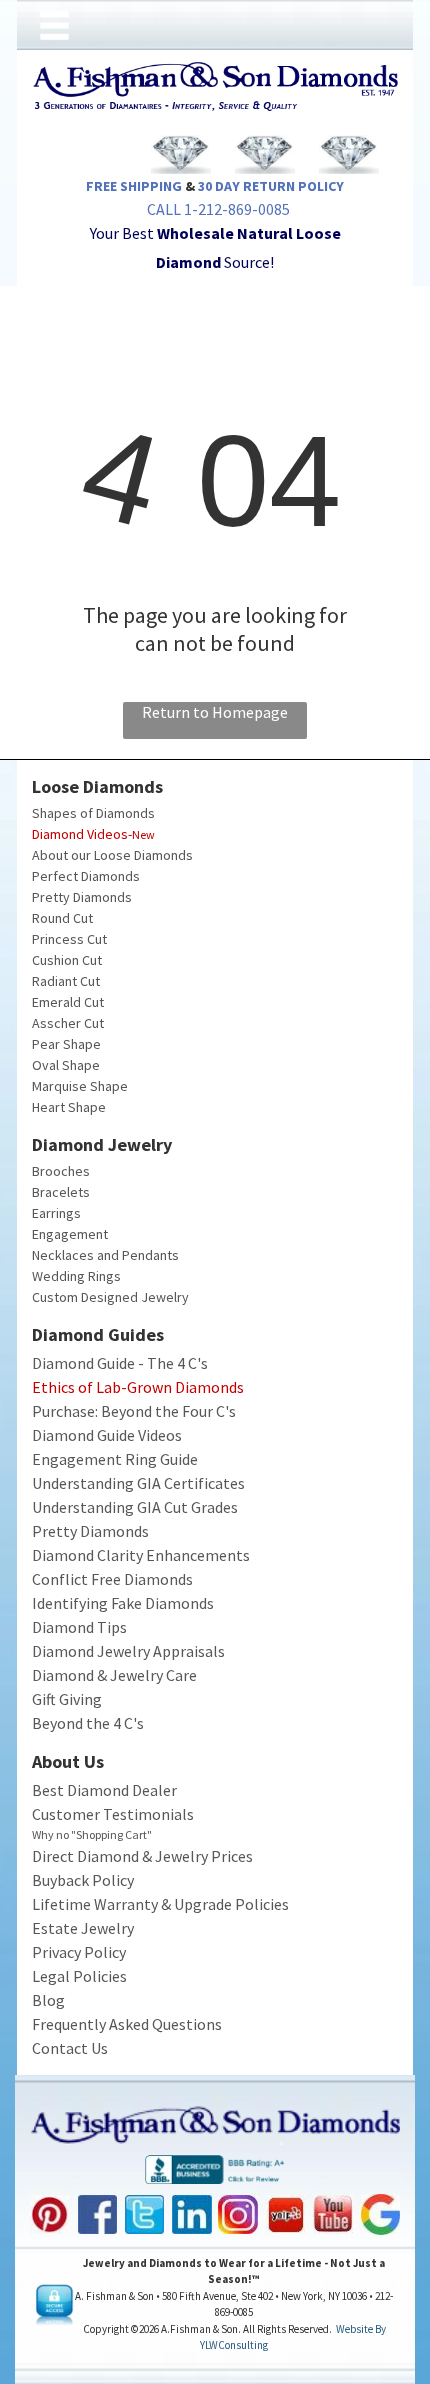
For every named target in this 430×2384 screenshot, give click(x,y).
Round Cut (62, 918)
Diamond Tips (79, 1627)
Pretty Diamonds (82, 897)
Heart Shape (69, 1107)
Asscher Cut (68, 1023)
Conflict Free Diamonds (112, 1579)
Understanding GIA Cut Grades (135, 1507)
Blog (48, 2000)
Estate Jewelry (83, 1928)
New (143, 834)
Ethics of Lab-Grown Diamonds (138, 1387)
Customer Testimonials (113, 1814)
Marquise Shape (80, 1086)
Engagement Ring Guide (115, 1459)
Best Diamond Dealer (104, 1790)
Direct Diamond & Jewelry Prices (142, 1856)
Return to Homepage (215, 712)
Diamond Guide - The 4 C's (120, 1363)
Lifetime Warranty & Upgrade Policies (160, 1904)
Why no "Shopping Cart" (92, 1834)
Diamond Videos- (82, 834)
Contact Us (70, 2048)
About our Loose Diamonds (112, 855)
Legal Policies (79, 1976)
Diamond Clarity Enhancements (141, 1555)
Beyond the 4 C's (88, 1723)
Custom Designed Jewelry (110, 1297)
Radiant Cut (66, 981)
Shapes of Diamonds (93, 813)
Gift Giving (67, 1699)
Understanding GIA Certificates (138, 1483)
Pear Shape (66, 1044)
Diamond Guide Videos (107, 1435)
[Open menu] (54, 25)
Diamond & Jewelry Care (114, 1675)
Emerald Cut (68, 1002)
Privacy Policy (79, 1952)
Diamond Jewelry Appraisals (128, 1651)
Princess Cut (69, 939)
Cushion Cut (67, 960)
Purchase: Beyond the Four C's (134, 1411)
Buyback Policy (83, 1880)
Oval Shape (66, 1065)
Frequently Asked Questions (127, 2024)
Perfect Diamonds (86, 876)
